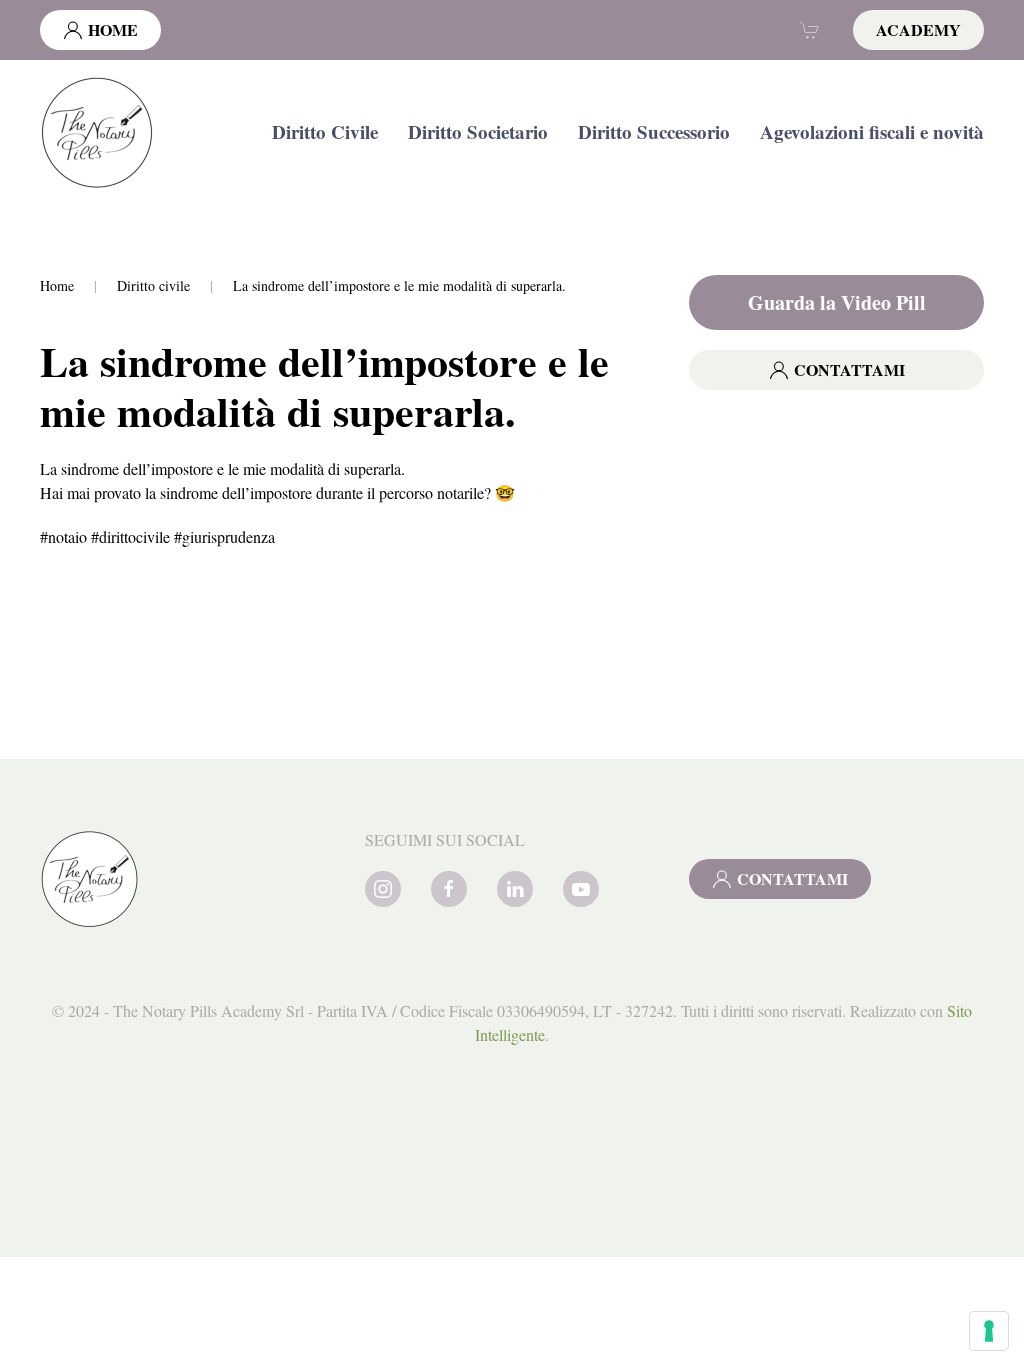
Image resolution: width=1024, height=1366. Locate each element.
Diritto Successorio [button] (654, 131)
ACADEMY (918, 29)
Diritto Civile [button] (325, 131)
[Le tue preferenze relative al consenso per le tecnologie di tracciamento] (989, 1331)
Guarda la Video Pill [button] (837, 302)
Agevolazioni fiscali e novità (872, 131)
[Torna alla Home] (97, 132)
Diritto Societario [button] (478, 131)
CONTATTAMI (849, 369)
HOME (113, 29)
